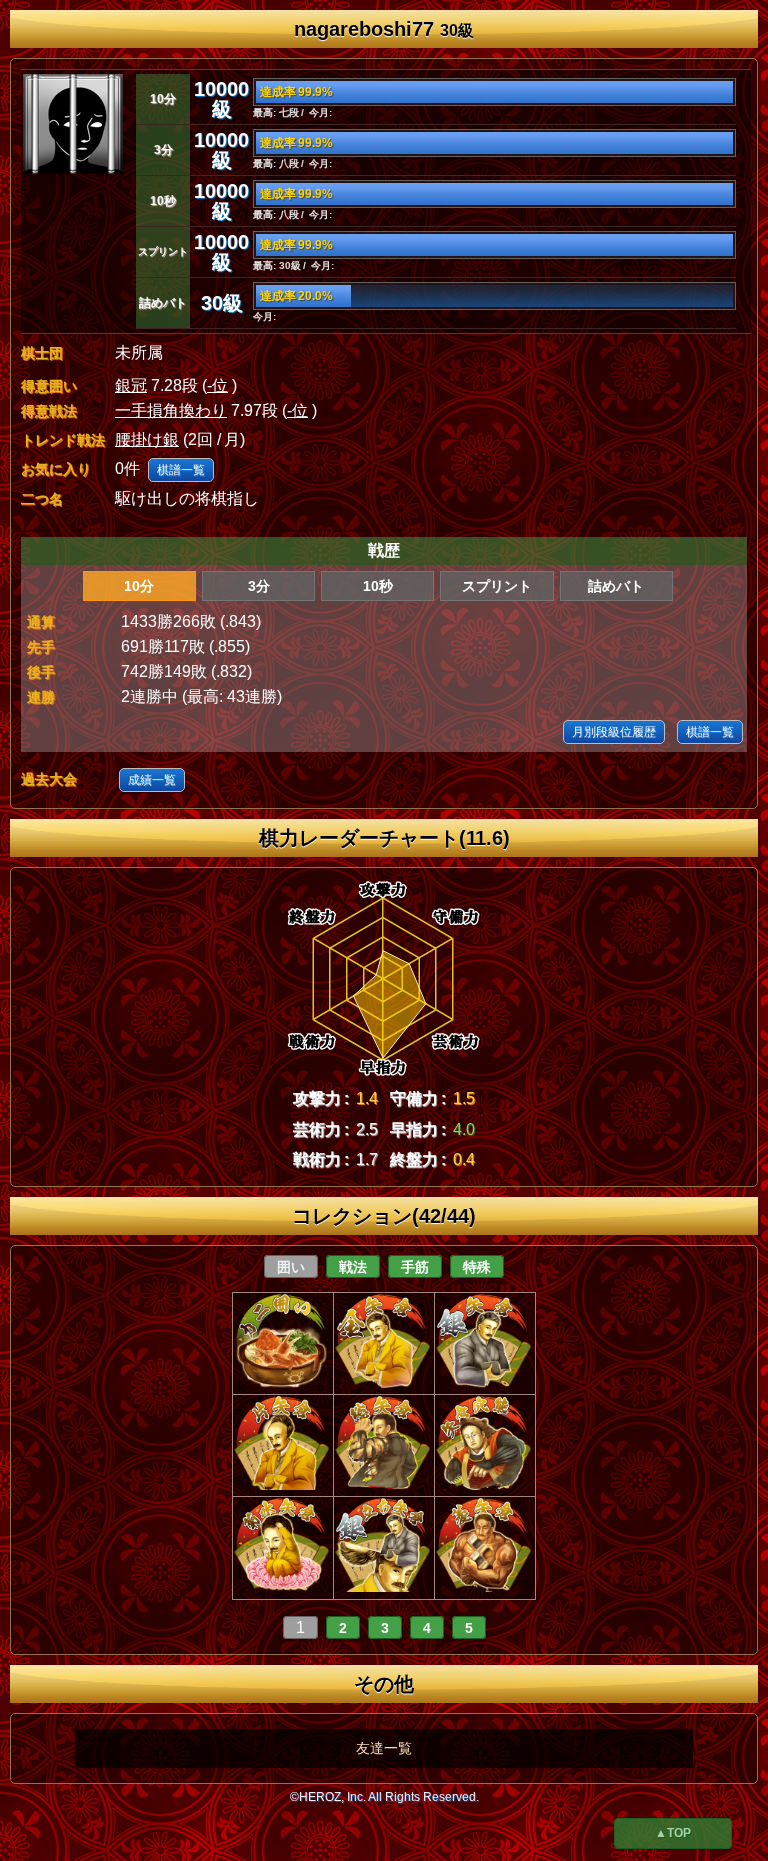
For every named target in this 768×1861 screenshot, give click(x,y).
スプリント (497, 586)
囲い (291, 1267)
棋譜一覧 (181, 470)
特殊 (477, 1267)
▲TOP (673, 1833)
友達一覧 (384, 1748)
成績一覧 (152, 780)
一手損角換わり (171, 410)
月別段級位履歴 (614, 732)
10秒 (378, 586)
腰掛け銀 (147, 439)
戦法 (353, 1267)
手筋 (415, 1267)
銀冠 (131, 385)
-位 (217, 385)
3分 (259, 586)
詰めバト (616, 586)
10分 (139, 586)
